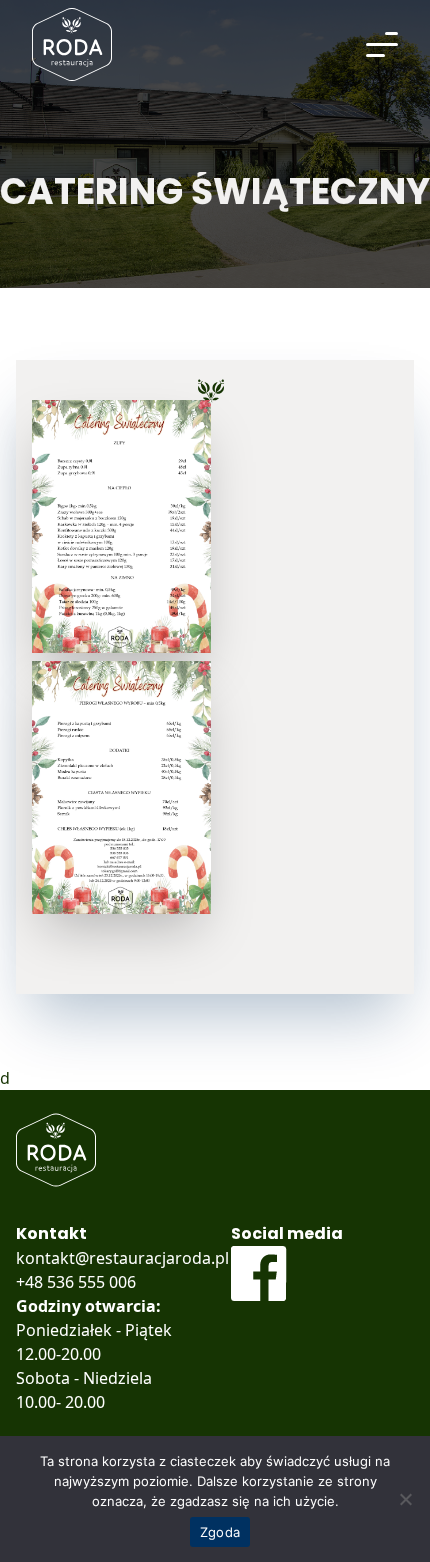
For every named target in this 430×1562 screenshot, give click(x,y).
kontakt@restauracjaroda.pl (122, 1258)
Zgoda (220, 1532)
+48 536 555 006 (76, 1282)
